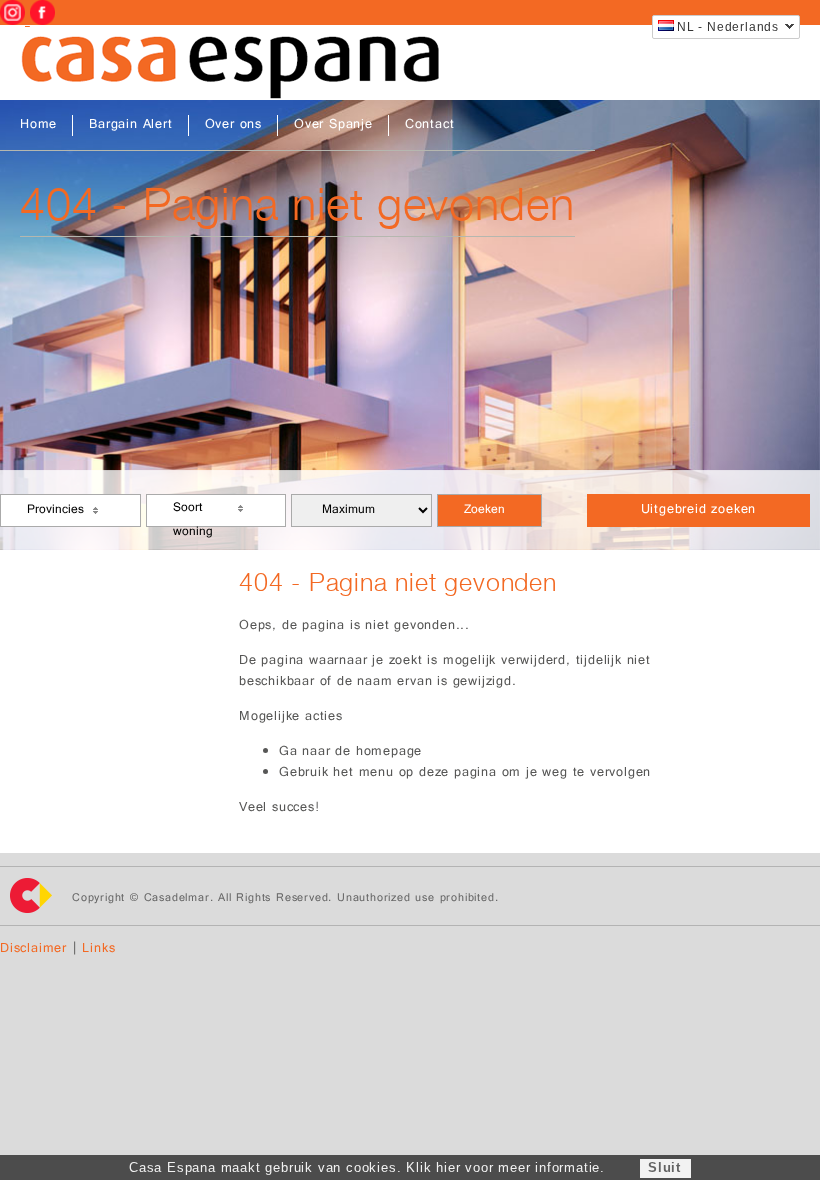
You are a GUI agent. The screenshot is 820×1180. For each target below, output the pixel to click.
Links (98, 949)
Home (38, 125)
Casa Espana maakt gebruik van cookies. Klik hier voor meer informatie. (367, 1167)
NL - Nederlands (728, 27)
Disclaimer (33, 949)
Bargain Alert (130, 125)
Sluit (664, 1167)
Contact (430, 125)
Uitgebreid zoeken (699, 510)
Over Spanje (333, 125)
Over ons (233, 125)
